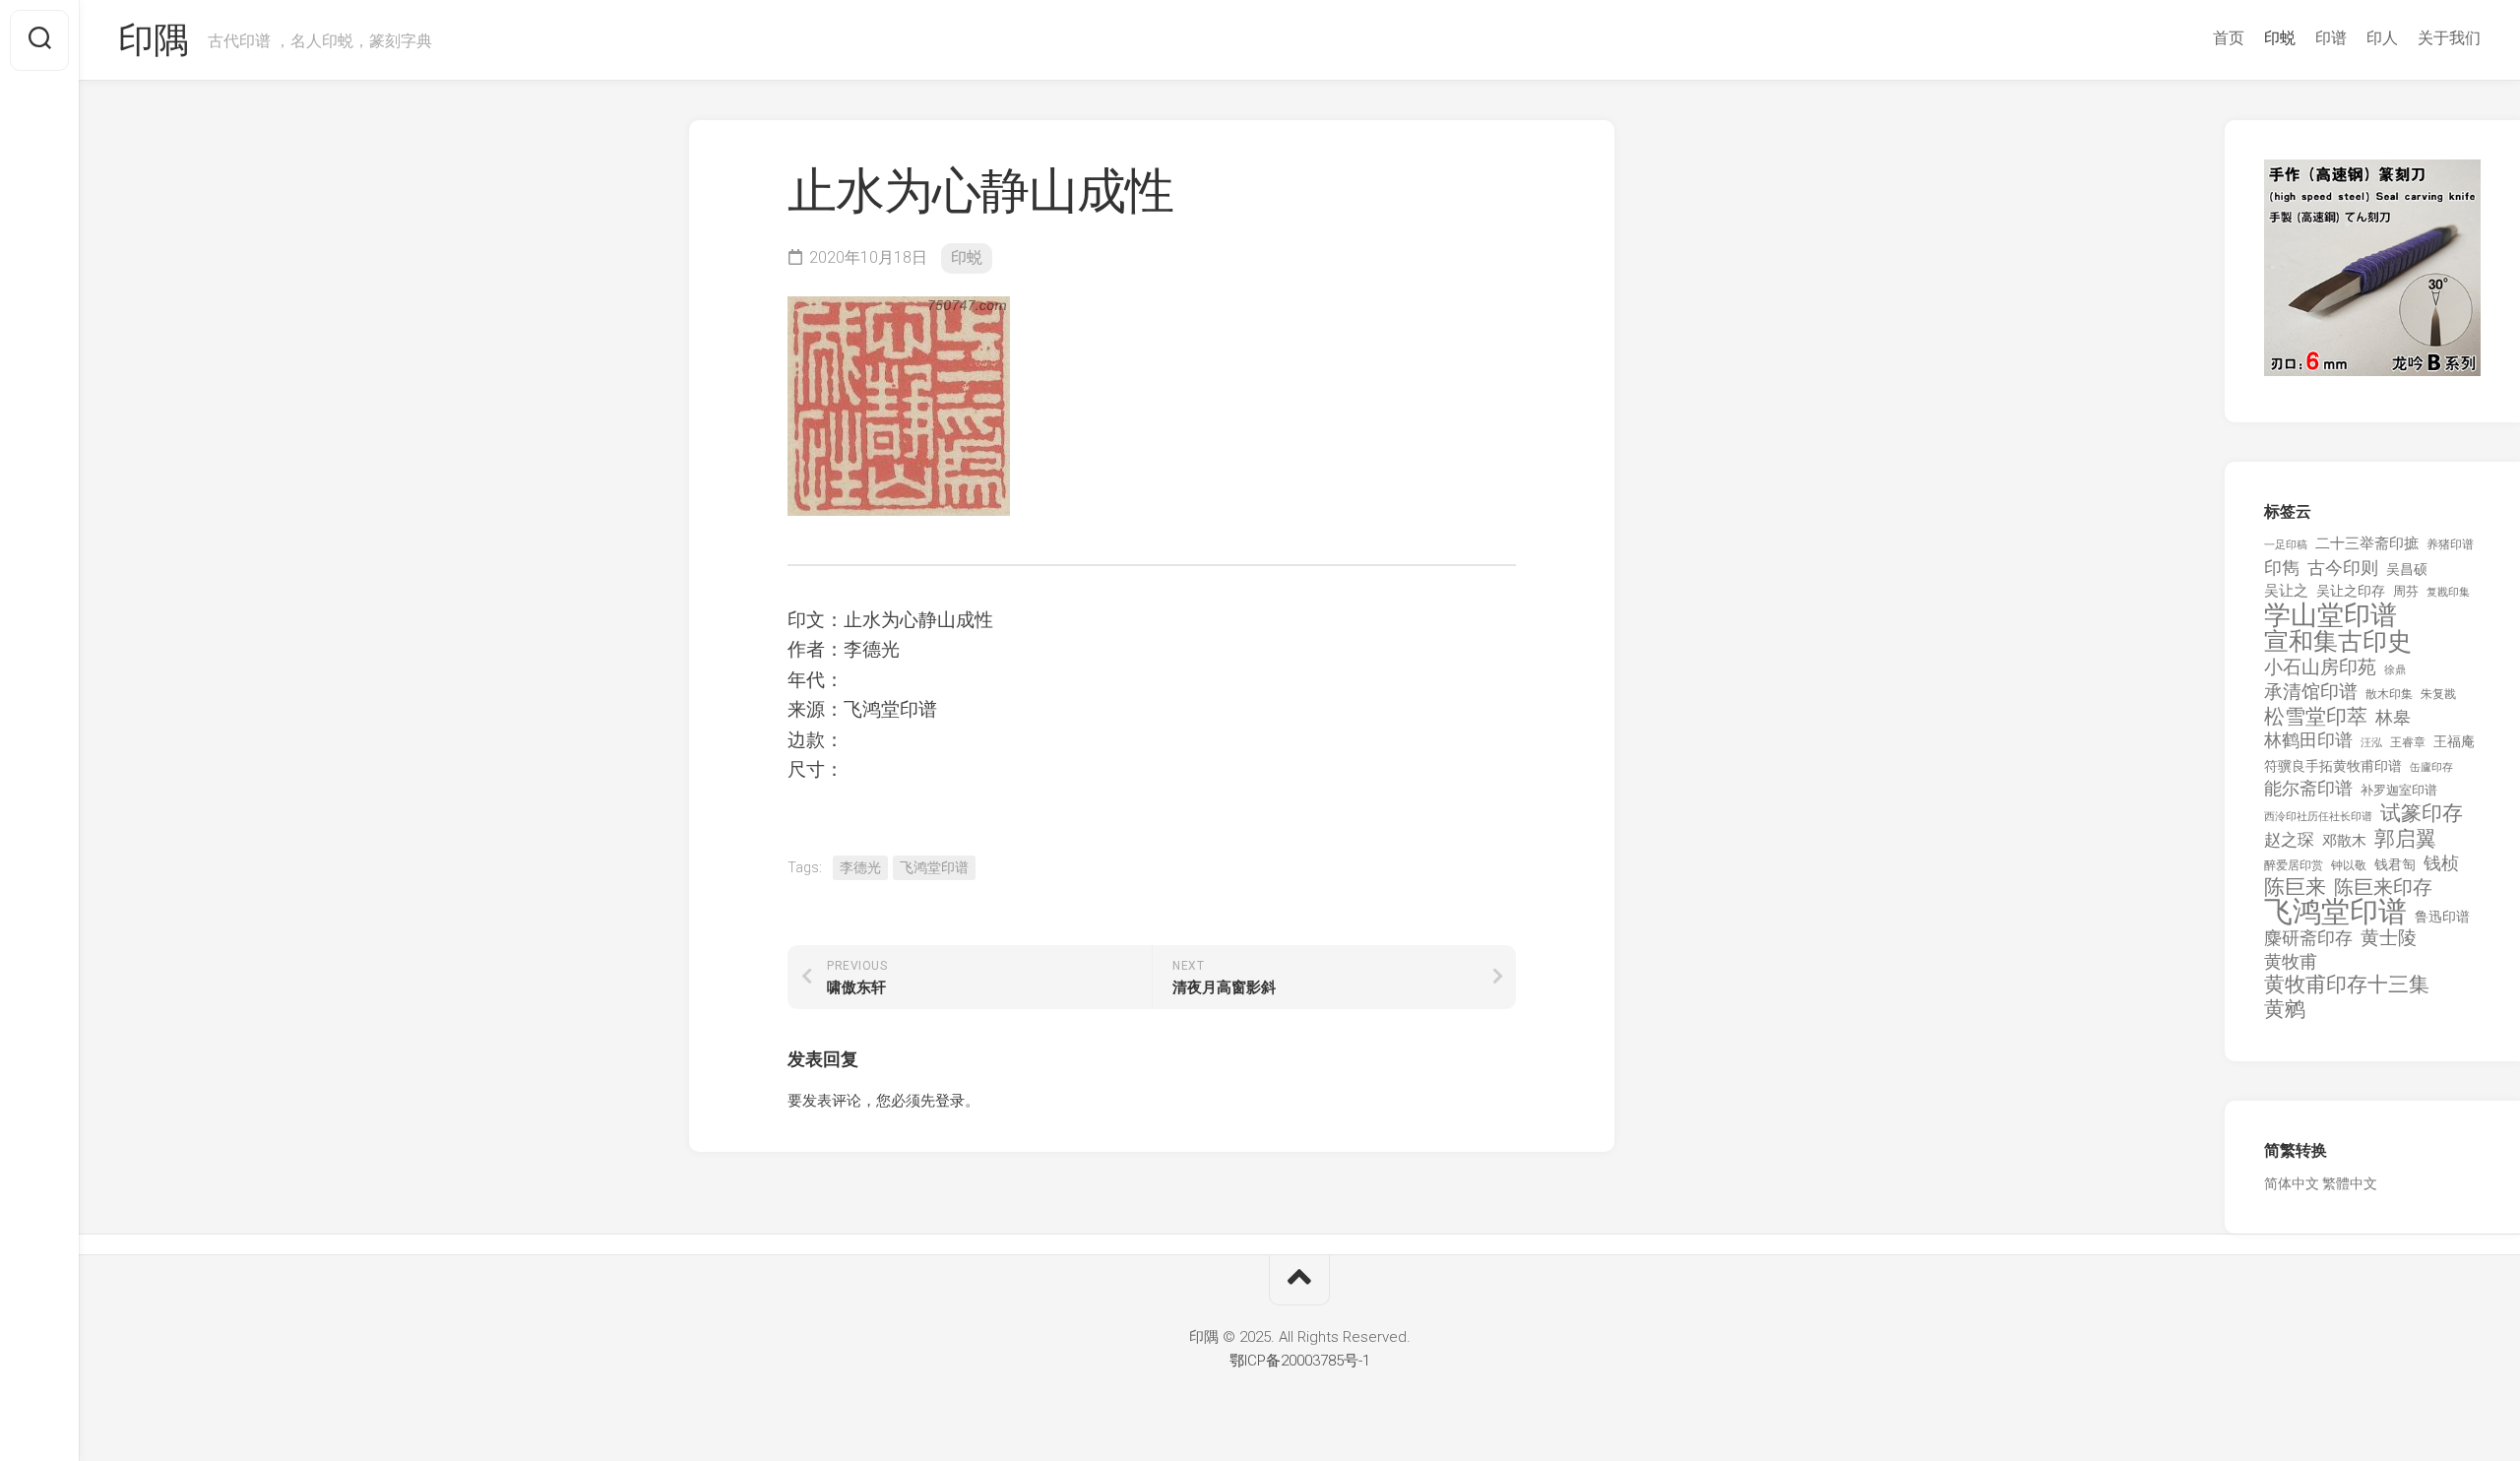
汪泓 (2371, 743)
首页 (2229, 38)
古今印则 (2343, 568)
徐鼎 (2395, 670)
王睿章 (2408, 742)
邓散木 (2344, 841)
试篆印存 (2422, 814)
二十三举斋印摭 (2367, 543)
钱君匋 (2395, 864)
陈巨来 (2295, 888)
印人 (2382, 38)
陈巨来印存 (2383, 888)
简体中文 (2292, 1183)
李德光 (860, 867)
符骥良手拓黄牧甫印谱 (2333, 766)
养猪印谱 (2450, 544)
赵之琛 (2289, 840)
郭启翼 (2405, 839)
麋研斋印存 (2308, 938)
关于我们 (2449, 38)
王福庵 (2454, 741)
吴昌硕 (2407, 569)
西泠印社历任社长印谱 (2318, 817)
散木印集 (2389, 694)
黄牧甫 (2291, 961)
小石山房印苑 (2320, 667)
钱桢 (2441, 863)
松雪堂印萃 (2316, 717)
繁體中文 (2350, 1183)
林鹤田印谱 (2308, 740)
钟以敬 (2349, 865)
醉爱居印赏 (2294, 865)
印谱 (2331, 38)
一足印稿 (2286, 545)
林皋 (2393, 717)
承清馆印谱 (2311, 692)
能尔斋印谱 (2308, 788)
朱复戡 (2438, 694)
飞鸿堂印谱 (934, 867)
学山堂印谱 (2331, 616)
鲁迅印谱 (2442, 917)
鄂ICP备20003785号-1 (1300, 1361)
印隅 (153, 40)
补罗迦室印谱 (2399, 790)
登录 (950, 1101)
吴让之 (2286, 591)
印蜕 (2280, 38)
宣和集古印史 (2338, 641)
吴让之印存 (2351, 591)
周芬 (2406, 591)
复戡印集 (2448, 592)
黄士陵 (2389, 938)
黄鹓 (2285, 1010)
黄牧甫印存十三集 (2347, 985)
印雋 (2282, 568)
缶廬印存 (2431, 767)
